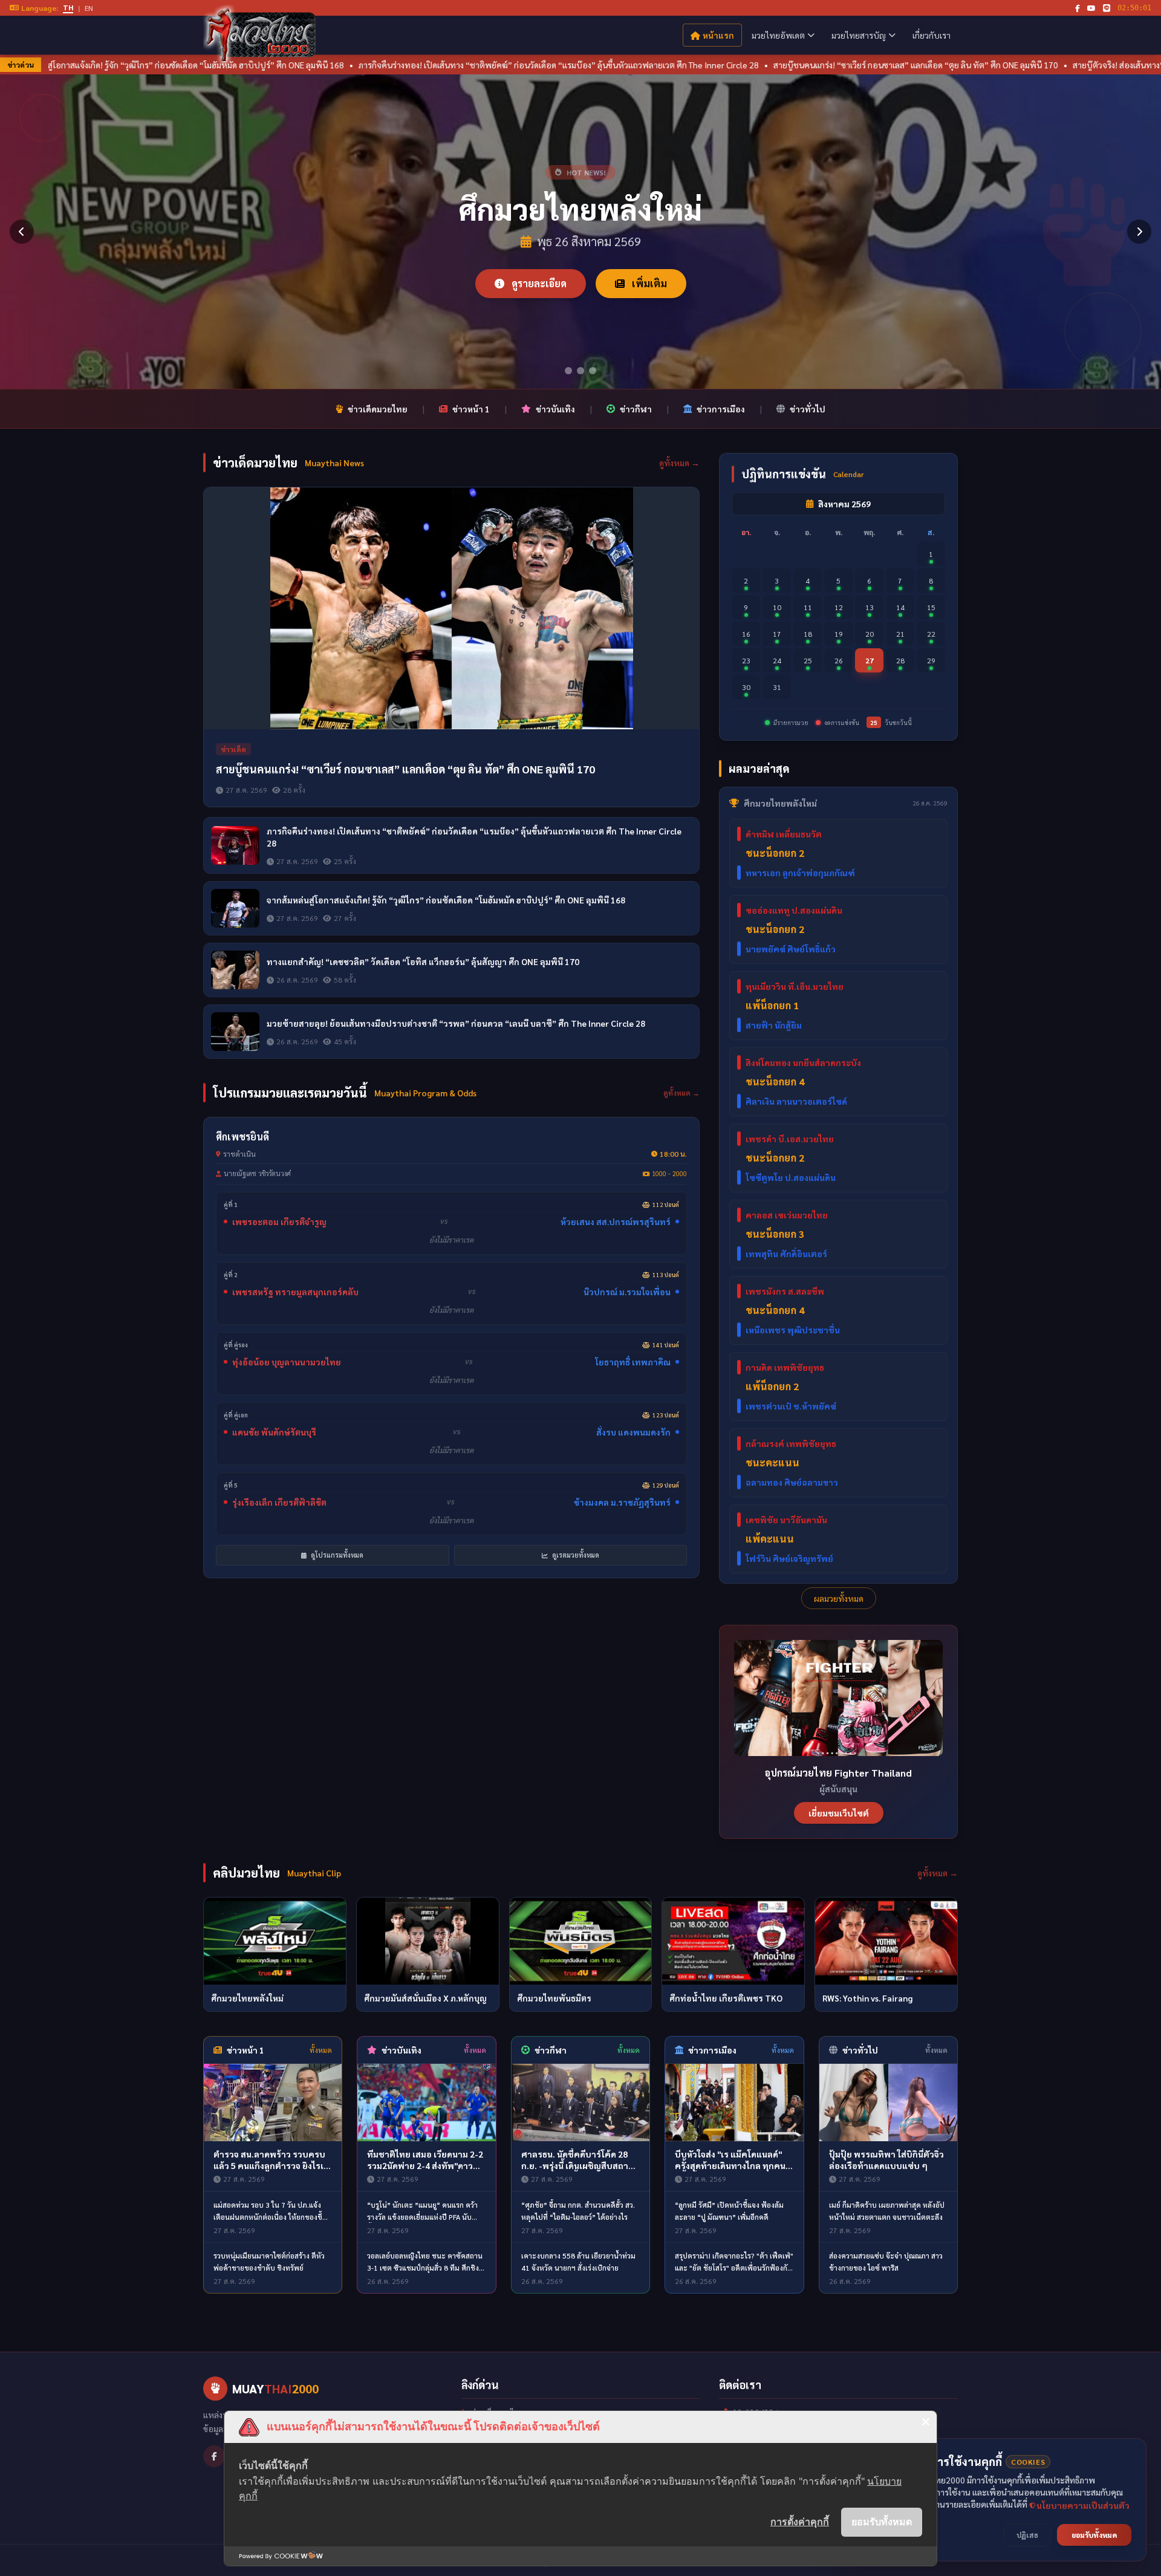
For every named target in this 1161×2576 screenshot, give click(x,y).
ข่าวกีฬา (636, 409)
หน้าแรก (718, 35)
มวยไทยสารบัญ (859, 35)
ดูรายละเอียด (538, 283)
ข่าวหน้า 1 (471, 409)
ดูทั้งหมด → (679, 463)
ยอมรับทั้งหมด (882, 2522)
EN (89, 8)
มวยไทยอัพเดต (778, 35)
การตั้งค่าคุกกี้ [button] (800, 2522)
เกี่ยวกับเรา (932, 35)
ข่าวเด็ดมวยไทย (378, 409)
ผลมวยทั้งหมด (839, 1598)
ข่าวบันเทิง (555, 409)
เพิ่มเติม (648, 283)
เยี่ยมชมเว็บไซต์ (839, 1813)
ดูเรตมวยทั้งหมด (575, 1555)
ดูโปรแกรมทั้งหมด (336, 1555)
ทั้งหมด (321, 2050)
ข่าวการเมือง (721, 409)
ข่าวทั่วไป (808, 409)
